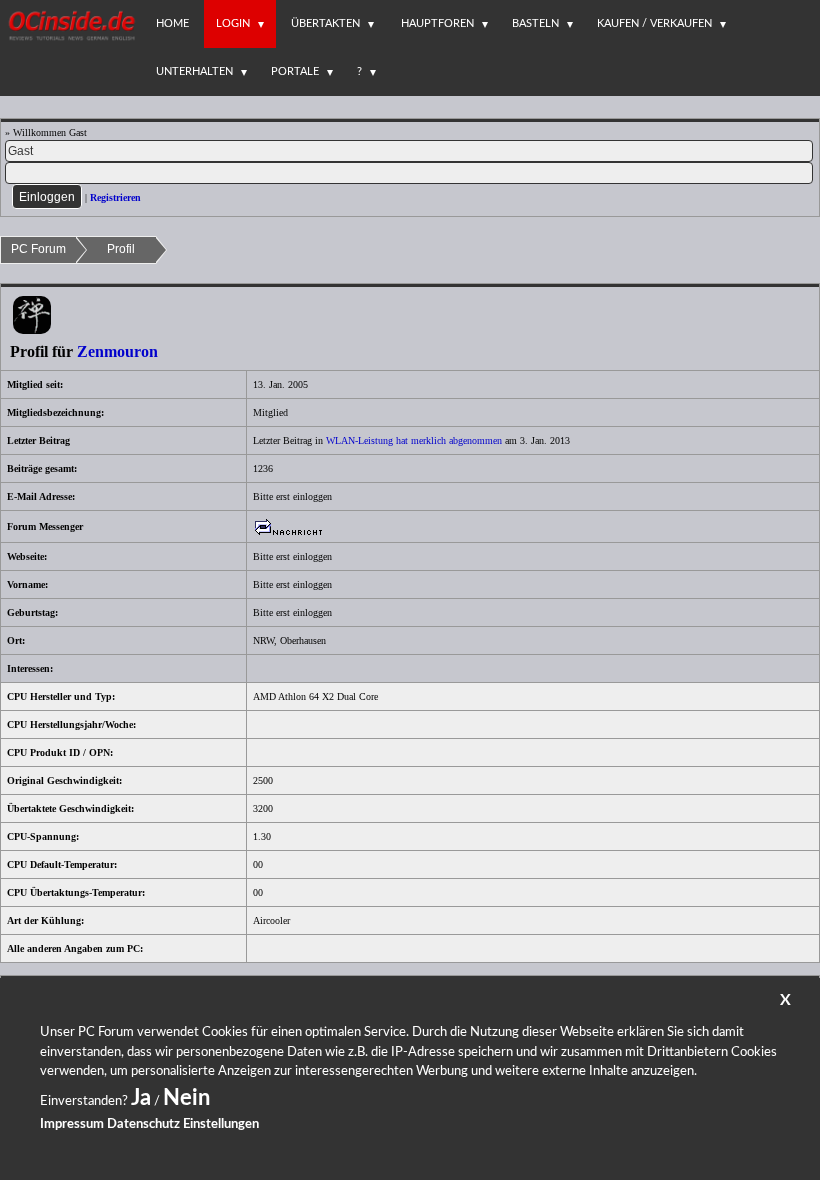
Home (172, 23)
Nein (186, 1098)
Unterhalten (194, 71)
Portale (295, 71)
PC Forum (38, 249)
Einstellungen (221, 1124)
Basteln (535, 23)
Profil (121, 249)
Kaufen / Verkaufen (654, 23)
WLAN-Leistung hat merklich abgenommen (414, 440)
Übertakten (325, 23)
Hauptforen (437, 23)
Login (233, 23)
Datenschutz (143, 1124)
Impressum (72, 1124)
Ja (141, 1098)
